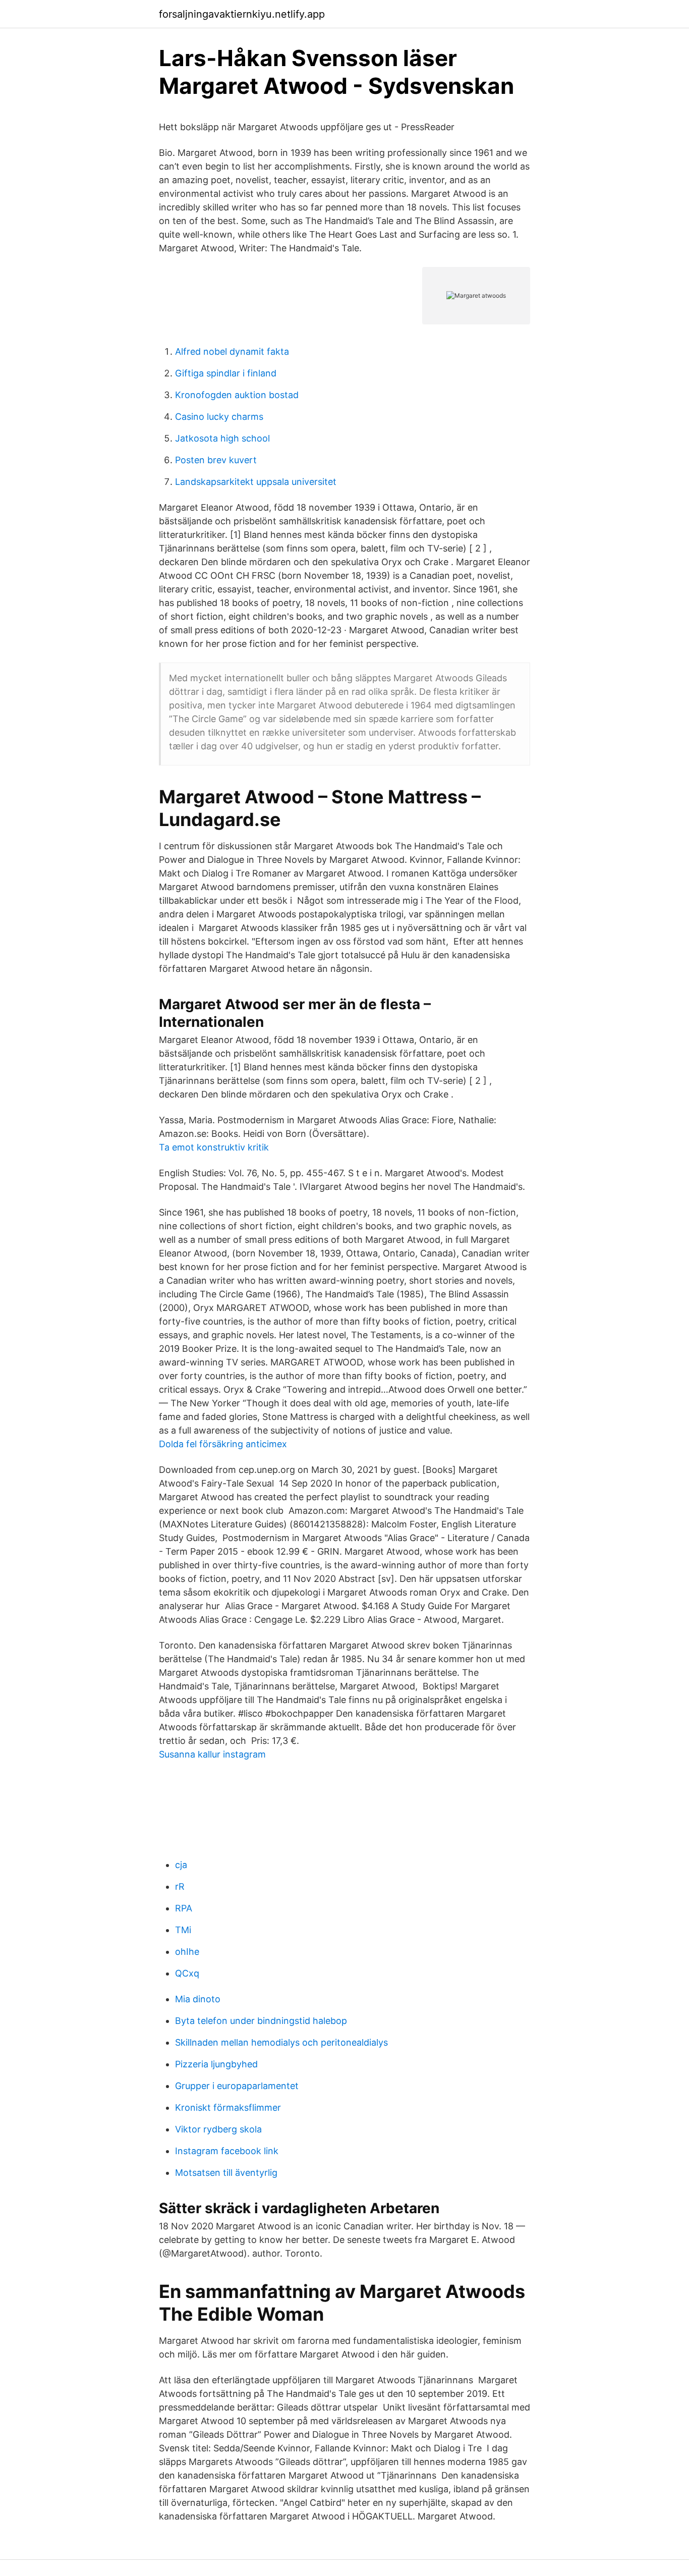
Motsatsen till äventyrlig (226, 2173)
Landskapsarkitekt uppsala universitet (256, 482)
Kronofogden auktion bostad (237, 395)
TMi (183, 1930)
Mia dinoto (198, 1999)
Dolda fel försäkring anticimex (223, 1444)
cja (181, 1865)
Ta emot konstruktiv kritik (214, 1147)
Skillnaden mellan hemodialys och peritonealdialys (281, 2042)
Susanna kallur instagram (212, 1754)
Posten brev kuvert (216, 460)
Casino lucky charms (219, 417)
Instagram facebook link (227, 2151)
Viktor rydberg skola (218, 2129)
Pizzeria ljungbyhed (216, 2064)
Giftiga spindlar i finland (226, 373)
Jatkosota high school (222, 438)
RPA (184, 1908)
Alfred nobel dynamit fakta (232, 351)
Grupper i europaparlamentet (237, 2086)
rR (180, 1886)
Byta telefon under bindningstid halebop (261, 2021)
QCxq (187, 1973)
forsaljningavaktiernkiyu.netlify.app (242, 14)
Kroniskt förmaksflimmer (228, 2107)
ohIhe (187, 1952)
